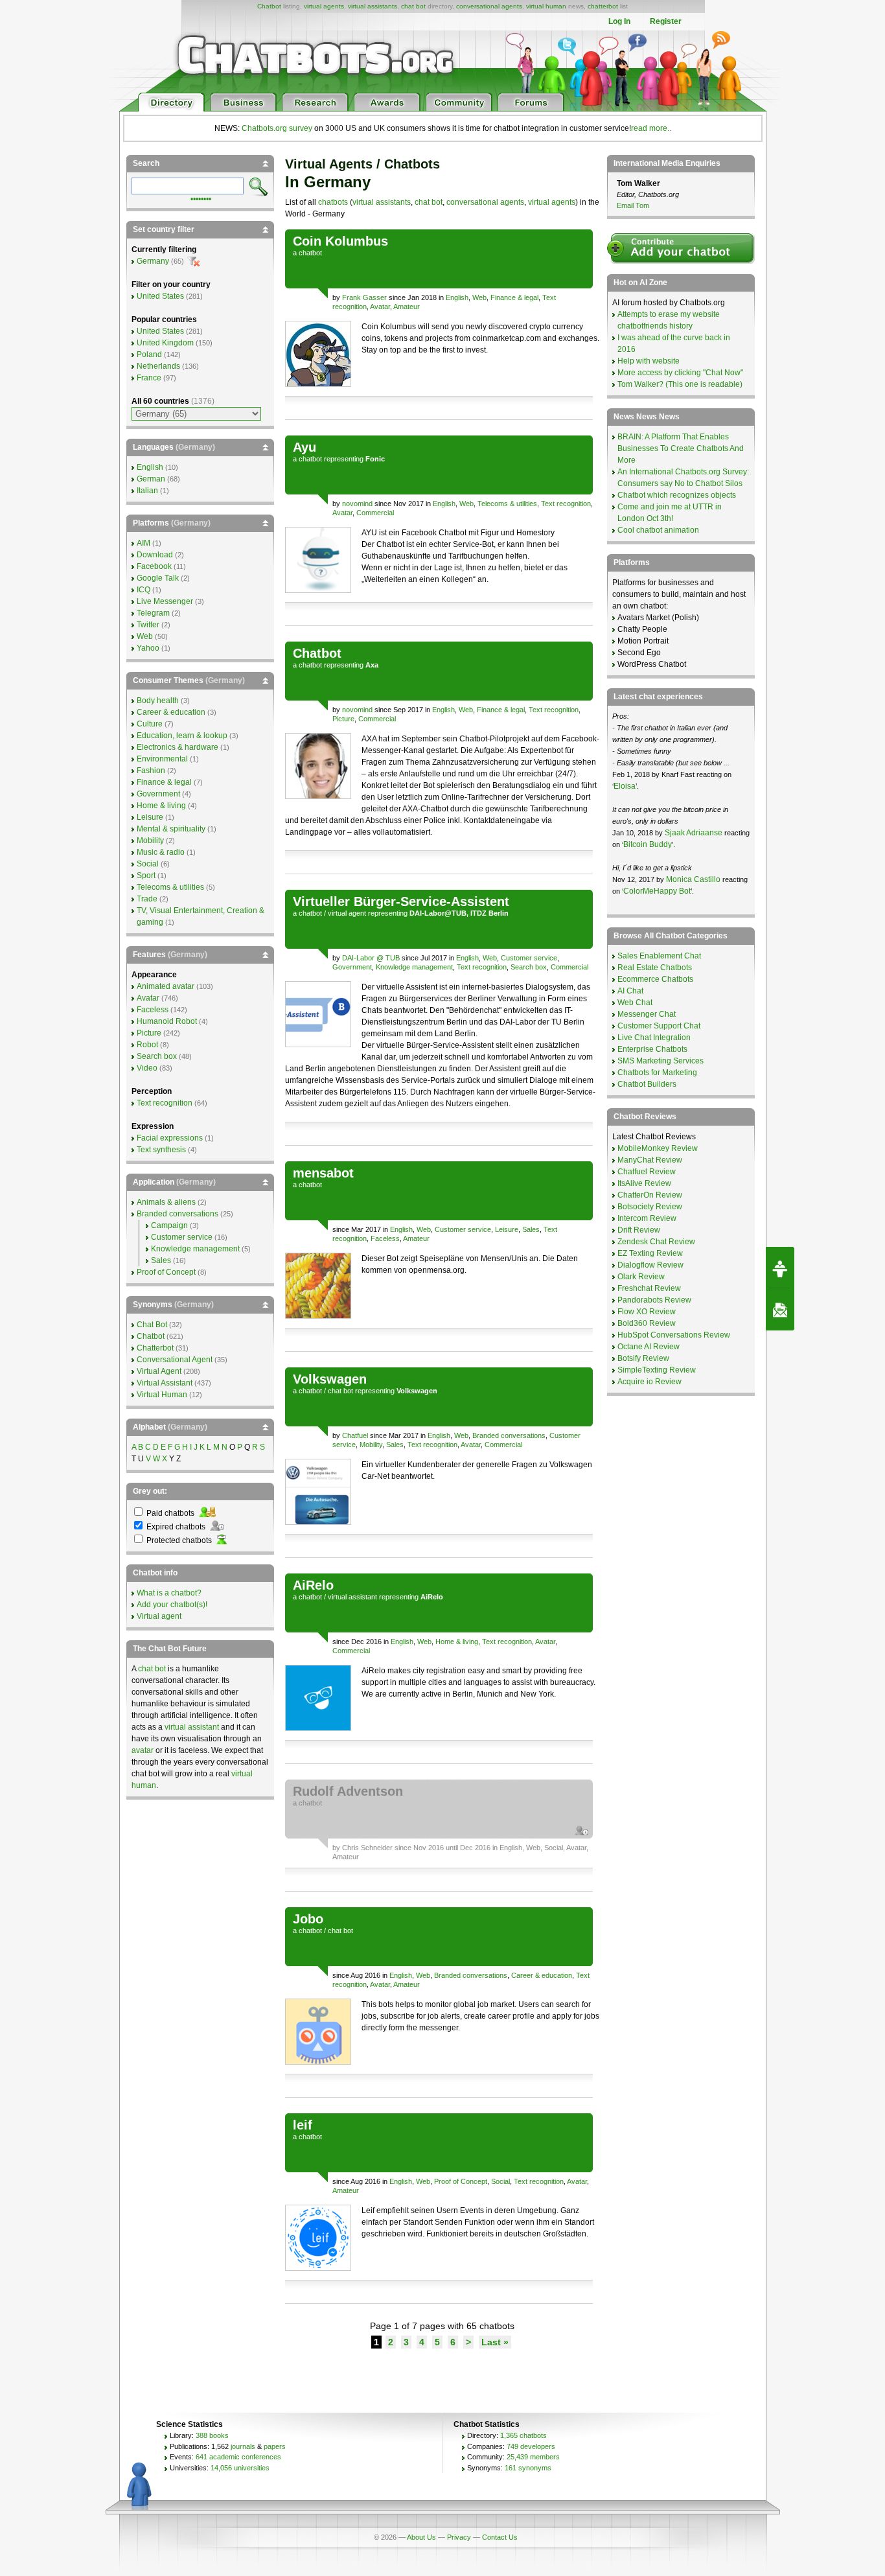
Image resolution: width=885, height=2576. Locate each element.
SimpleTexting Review (657, 1370)
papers (275, 2446)
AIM (144, 543)
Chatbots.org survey (277, 128)
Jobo (308, 1919)
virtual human (546, 6)
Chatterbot (155, 1348)
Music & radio (161, 852)
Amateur (407, 307)
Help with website (649, 361)
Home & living (457, 1642)
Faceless (385, 1238)
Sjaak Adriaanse (694, 833)
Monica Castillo (693, 879)
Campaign (169, 1225)
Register (666, 21)
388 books (212, 2435)
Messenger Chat (647, 1014)
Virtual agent (159, 1616)
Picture (343, 719)
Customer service (529, 958)
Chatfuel (355, 1435)
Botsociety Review (650, 1207)
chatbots (333, 202)
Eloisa (625, 786)
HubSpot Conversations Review (674, 1335)
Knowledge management (414, 967)
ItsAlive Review (644, 1183)
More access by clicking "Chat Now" (680, 373)
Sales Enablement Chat (659, 956)
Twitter (148, 625)
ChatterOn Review (650, 1195)
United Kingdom (165, 343)
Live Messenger (165, 601)
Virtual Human (162, 1395)
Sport (146, 876)
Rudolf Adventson (348, 1791)
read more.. (651, 128)
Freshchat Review (649, 1288)
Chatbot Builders (647, 1084)
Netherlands (158, 366)
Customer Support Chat (659, 1026)
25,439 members (533, 2457)
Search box (529, 967)
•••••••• (201, 198)
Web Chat (635, 1003)
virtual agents (324, 6)
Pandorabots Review (654, 1300)
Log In (619, 21)
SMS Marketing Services (661, 1061)
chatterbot (603, 6)
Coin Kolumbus (340, 241)
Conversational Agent (175, 1360)
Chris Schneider (367, 1848)
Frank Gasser (364, 297)
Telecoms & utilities (507, 504)
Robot (147, 1045)
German (151, 479)
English (457, 297)
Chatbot (269, 6)
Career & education (542, 1975)
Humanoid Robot (167, 1021)
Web (479, 297)
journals (243, 2446)
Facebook (154, 566)
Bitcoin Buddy (648, 844)
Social (554, 1848)
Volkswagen (330, 1379)
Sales (531, 1229)
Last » (495, 2342)
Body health (158, 701)
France (149, 378)
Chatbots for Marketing (657, 1073)
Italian (147, 491)
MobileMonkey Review (658, 1148)
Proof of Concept (461, 2181)
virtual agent (347, 913)
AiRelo (313, 1585)
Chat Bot (152, 1325)
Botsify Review (643, 1358)
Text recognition (566, 504)
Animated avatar (166, 986)
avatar (143, 1750)
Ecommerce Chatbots (655, 979)
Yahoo (148, 648)
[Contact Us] (780, 1310)
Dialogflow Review (650, 1265)
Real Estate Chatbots (655, 968)
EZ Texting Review (650, 1253)
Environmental (162, 759)
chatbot (310, 253)
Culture (150, 724)
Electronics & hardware (178, 747)
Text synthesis (161, 1150)
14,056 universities (240, 2468)
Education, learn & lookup (182, 736)
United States (160, 296)
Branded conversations (509, 1435)
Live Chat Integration (654, 1038)
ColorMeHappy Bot (657, 891)
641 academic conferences (238, 2457)
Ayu (305, 447)
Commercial (375, 513)
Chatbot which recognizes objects (677, 495)
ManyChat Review (650, 1160)
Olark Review (641, 1277)
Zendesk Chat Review (656, 1242)
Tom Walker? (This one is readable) (680, 384)
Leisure (507, 1229)
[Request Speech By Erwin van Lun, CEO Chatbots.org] (780, 1268)
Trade (147, 899)
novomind (357, 504)
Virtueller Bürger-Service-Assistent (401, 901)
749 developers (531, 2446)
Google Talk (158, 578)
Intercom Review (647, 1218)
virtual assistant (352, 1597)
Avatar (380, 307)
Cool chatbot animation (658, 530)
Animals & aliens (166, 1202)
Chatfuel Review (647, 1172)
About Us (421, 2537)
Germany (153, 261)
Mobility (371, 1445)
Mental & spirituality (171, 829)
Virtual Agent (159, 1371)
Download (155, 555)
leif (303, 2125)
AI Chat (630, 991)
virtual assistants (373, 6)
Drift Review (639, 1230)
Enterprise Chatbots (652, 1049)
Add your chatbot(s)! (172, 1605)
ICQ (144, 590)
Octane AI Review (649, 1347)
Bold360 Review (647, 1323)
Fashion (151, 771)
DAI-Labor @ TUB (372, 958)
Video (147, 1068)
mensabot (323, 1173)
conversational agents (489, 6)
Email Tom (633, 205)
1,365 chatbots (523, 2435)
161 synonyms (528, 2468)
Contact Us (500, 2537)
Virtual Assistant (165, 1383)
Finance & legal (514, 297)
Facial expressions (170, 1138)
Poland (149, 354)
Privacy (459, 2537)
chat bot (413, 6)
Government (352, 967)
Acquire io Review (649, 1382)
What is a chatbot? (169, 1593)
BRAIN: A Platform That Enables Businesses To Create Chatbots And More (681, 448)
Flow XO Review (647, 1312)
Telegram (153, 613)
